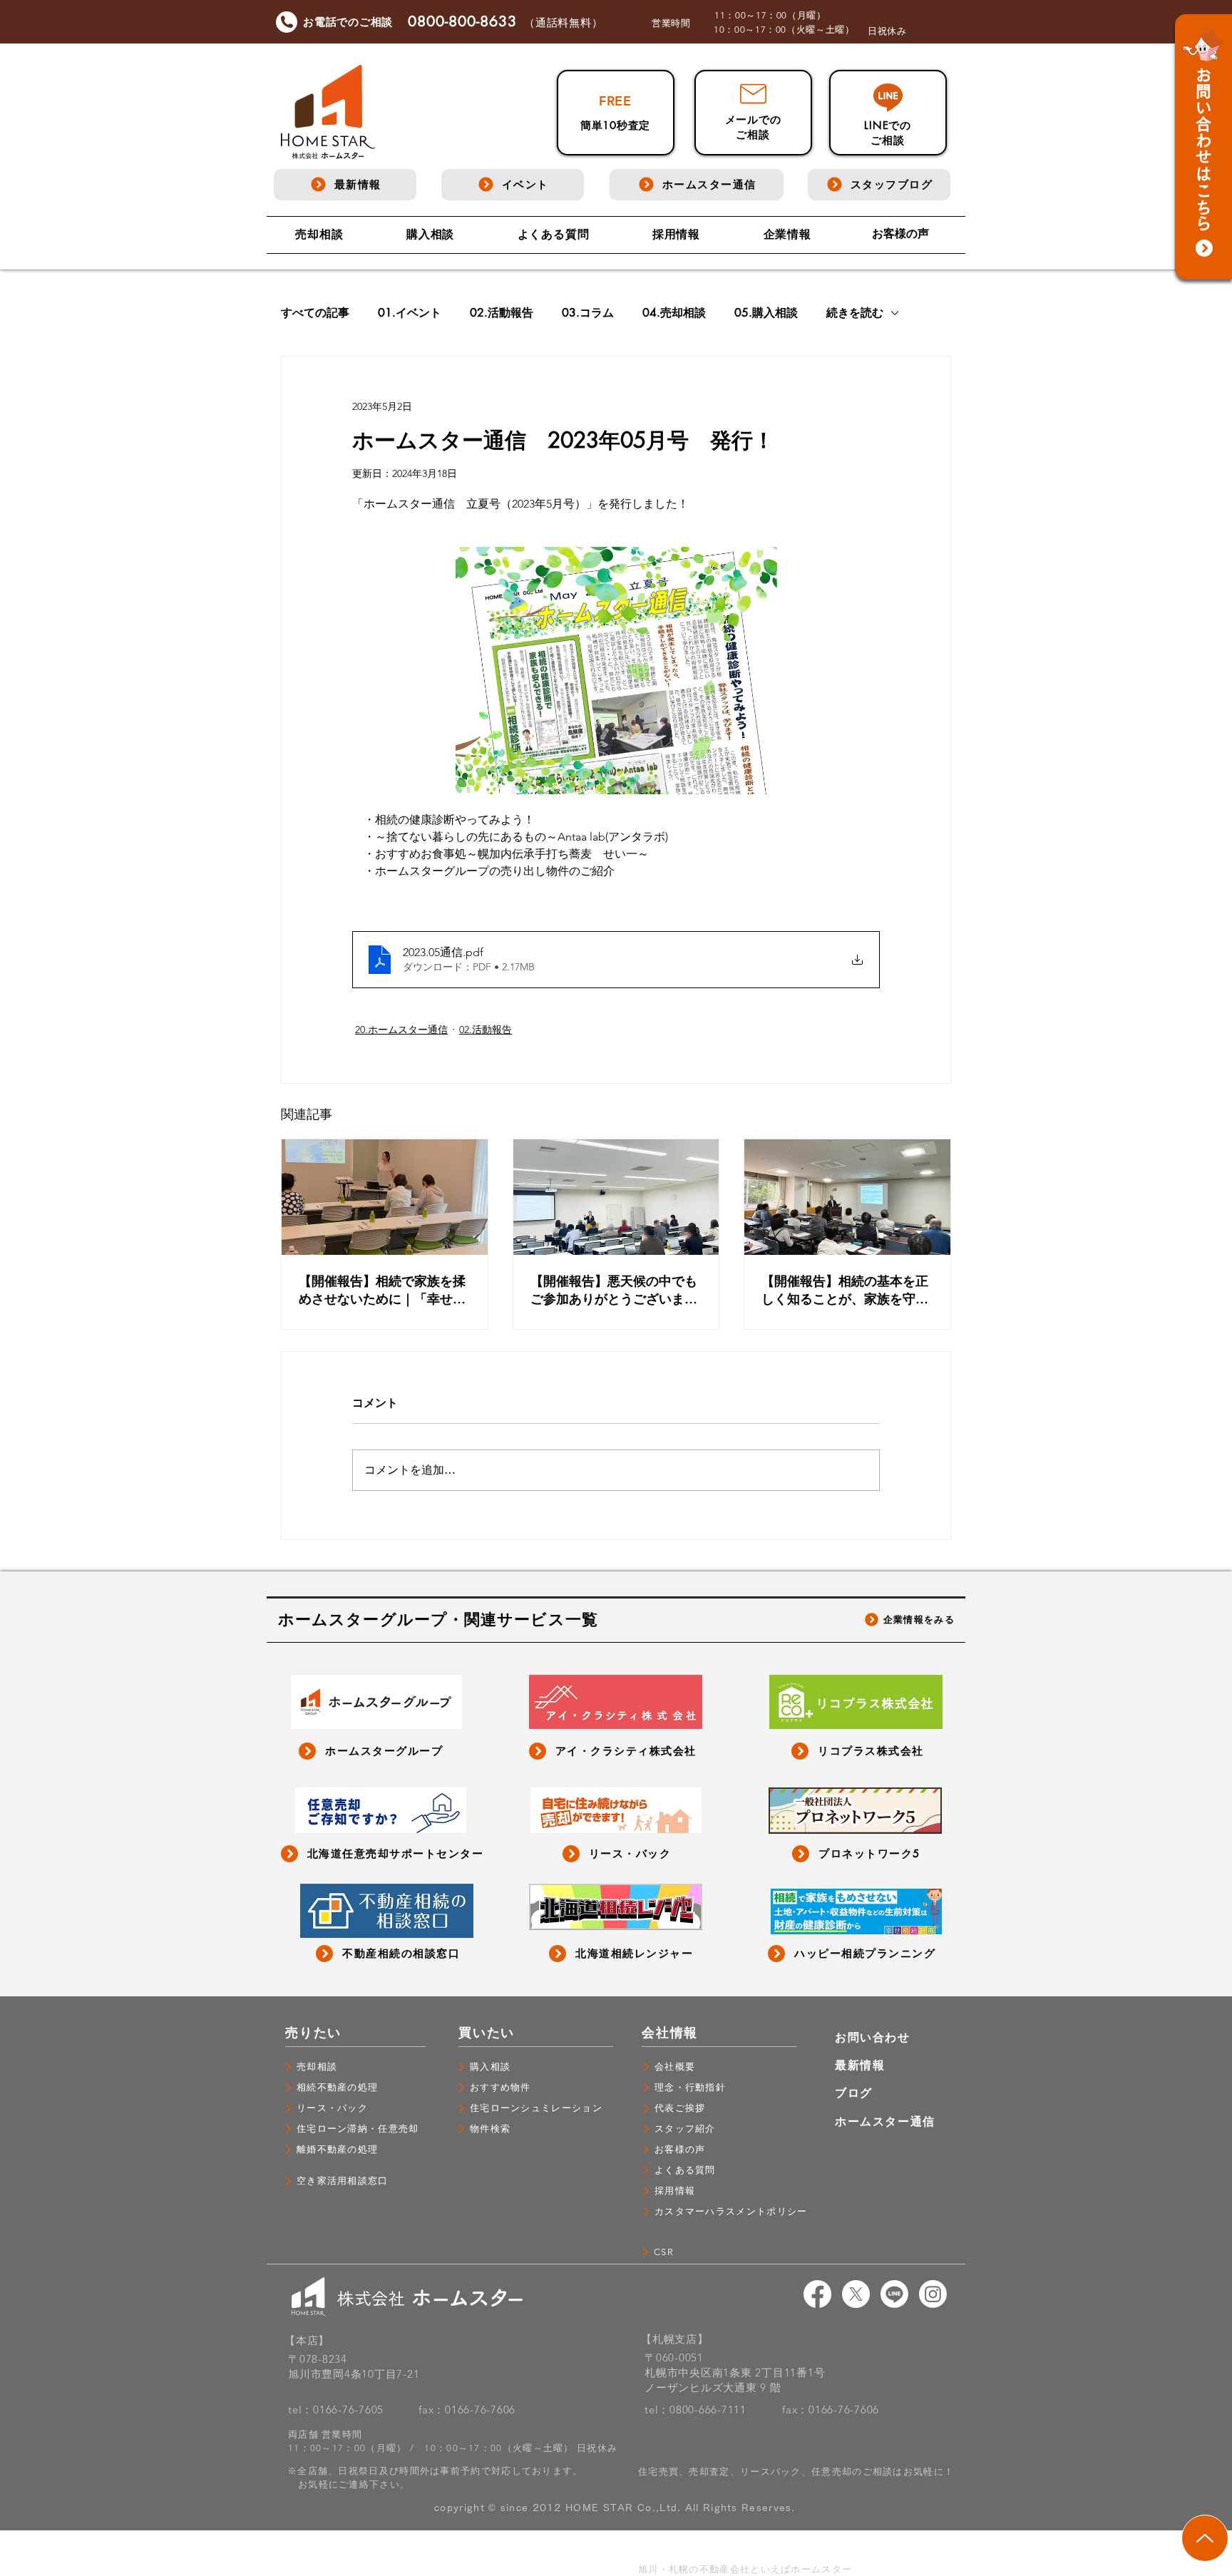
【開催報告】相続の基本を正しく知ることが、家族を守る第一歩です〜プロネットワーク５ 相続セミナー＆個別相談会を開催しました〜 (847, 1290)
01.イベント (410, 313)
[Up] (1205, 2538)
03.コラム (588, 313)
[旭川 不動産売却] (817, 2294)
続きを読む (855, 313)
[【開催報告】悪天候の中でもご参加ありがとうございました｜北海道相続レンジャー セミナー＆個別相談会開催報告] (616, 1197)
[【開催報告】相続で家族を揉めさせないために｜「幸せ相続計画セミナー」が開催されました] (385, 1197)
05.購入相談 (766, 313)
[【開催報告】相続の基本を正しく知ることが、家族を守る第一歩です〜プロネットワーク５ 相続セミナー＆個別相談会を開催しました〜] (847, 1197)
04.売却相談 (674, 313)
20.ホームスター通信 (401, 1030)
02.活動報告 (502, 313)
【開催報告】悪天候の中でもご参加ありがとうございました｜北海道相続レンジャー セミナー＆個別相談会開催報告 (616, 1290)
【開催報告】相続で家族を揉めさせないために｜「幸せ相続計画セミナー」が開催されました (382, 1290)
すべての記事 (315, 313)
